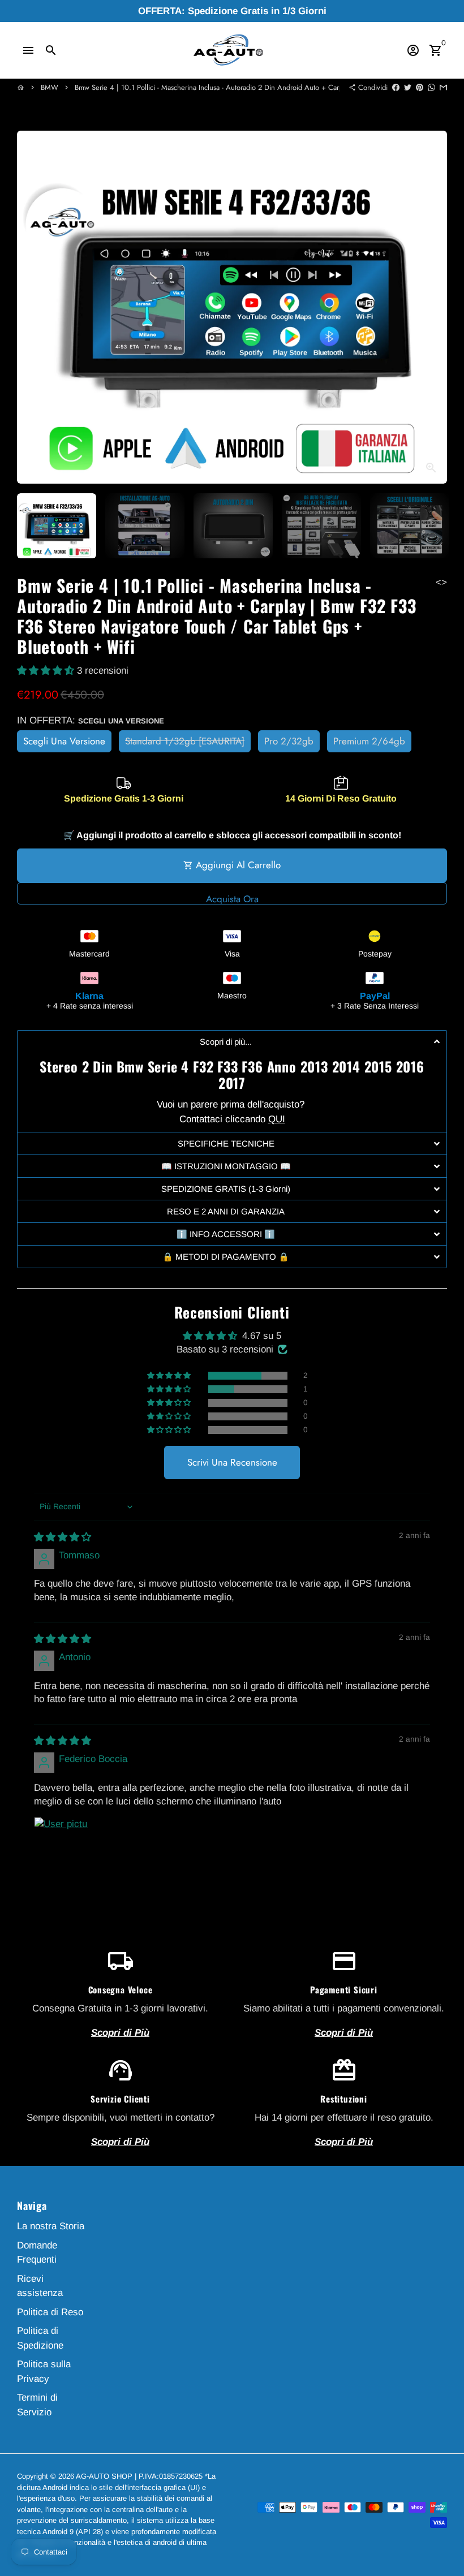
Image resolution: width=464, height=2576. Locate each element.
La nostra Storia (51, 2226)
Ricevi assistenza (40, 2286)
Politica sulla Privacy (44, 2372)
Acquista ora (232, 898)
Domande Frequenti (37, 2253)
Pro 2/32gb (289, 741)
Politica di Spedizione (40, 2338)
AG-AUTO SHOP (104, 2476)
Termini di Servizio (37, 2405)
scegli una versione (64, 741)
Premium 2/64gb (369, 741)
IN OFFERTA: (91, 720)
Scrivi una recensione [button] (232, 1462)
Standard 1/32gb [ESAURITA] (185, 741)
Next (431, 307)
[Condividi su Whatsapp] (431, 87)
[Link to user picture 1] (61, 1844)
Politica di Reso (50, 2312)
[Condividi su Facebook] (396, 87)
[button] (47, 671)
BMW (50, 87)
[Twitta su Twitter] (408, 87)
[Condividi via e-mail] (443, 87)
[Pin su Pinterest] (420, 87)
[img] (63, 1537)
